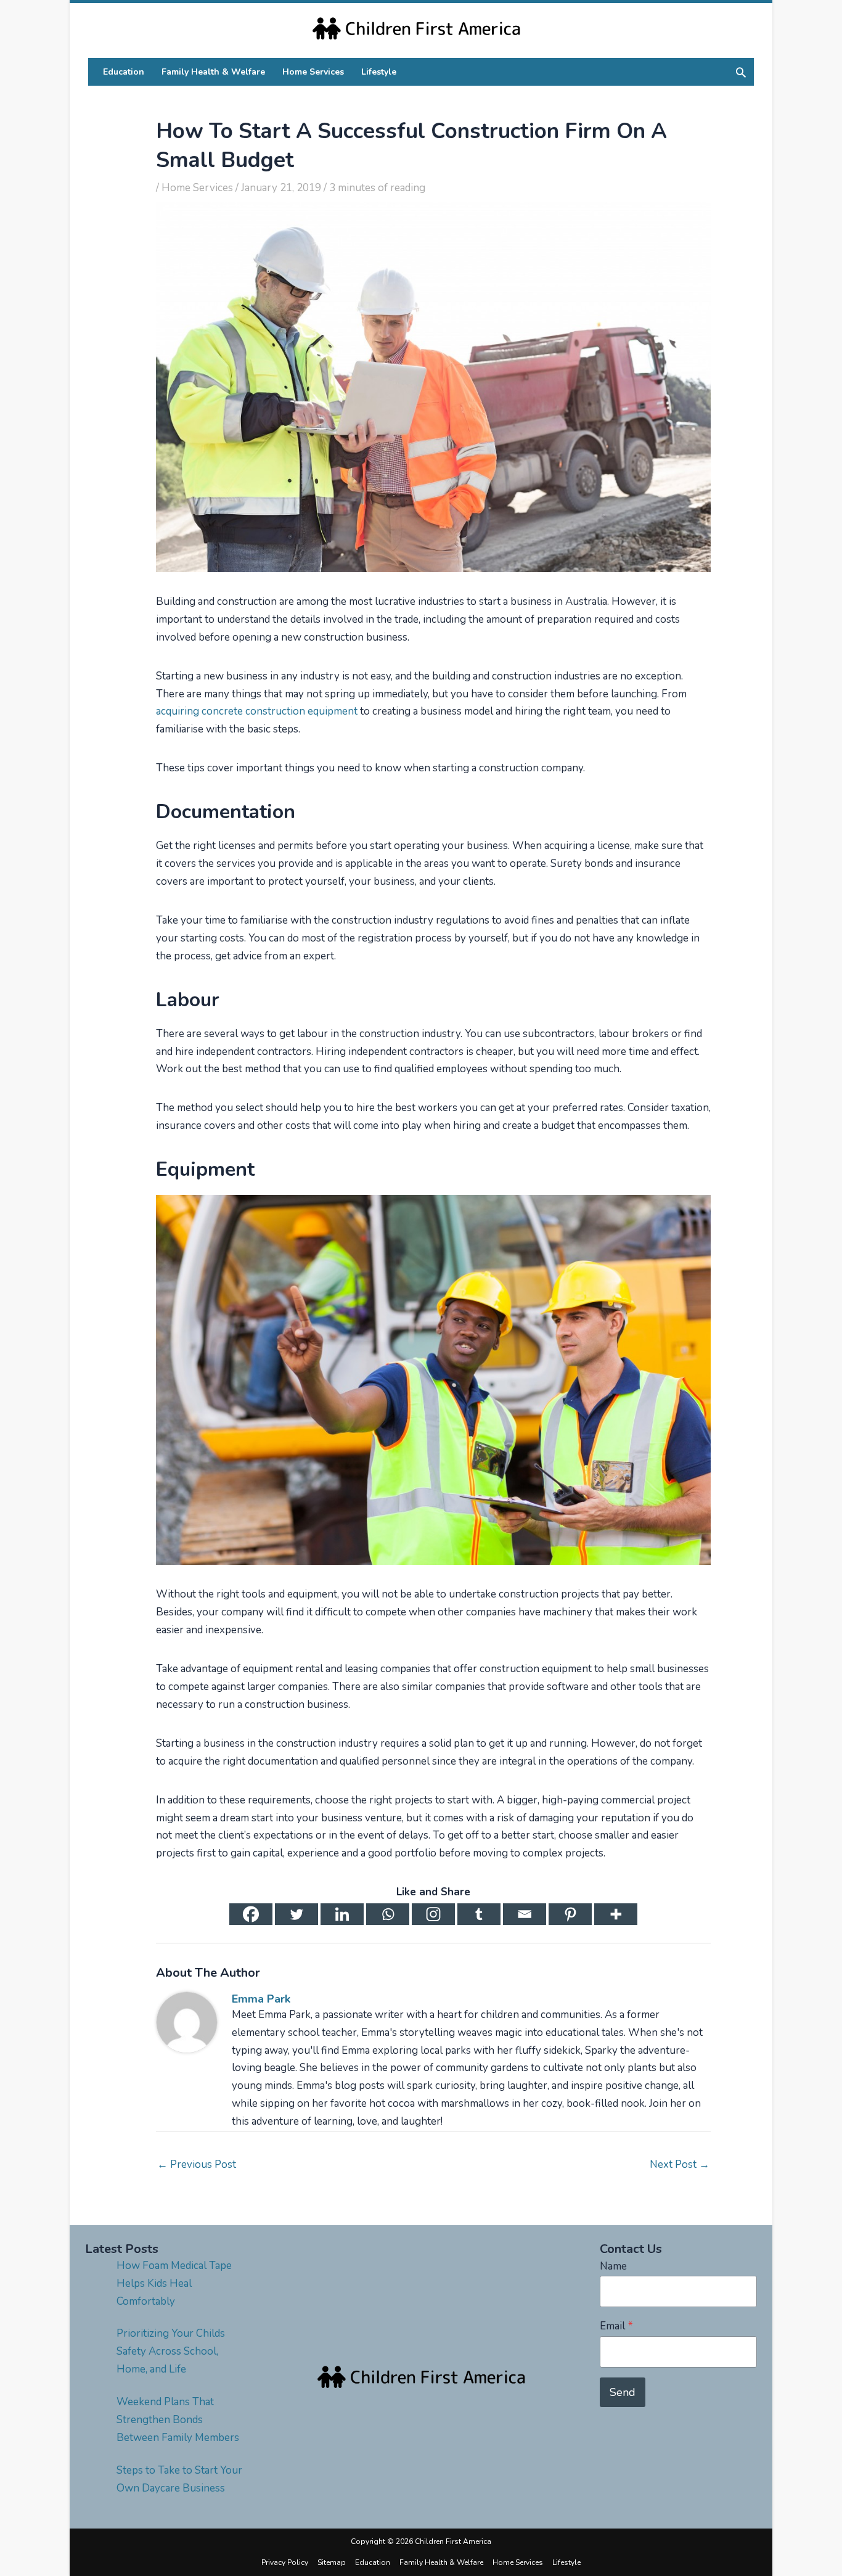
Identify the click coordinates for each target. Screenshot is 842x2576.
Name (613, 2266)
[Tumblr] (479, 1914)
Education (373, 2562)
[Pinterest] (570, 1914)
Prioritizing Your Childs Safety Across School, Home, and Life (171, 2351)
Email (616, 2326)
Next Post (680, 2164)
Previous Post (197, 2164)
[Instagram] (433, 1914)
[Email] (525, 1914)
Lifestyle (566, 2562)
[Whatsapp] (388, 1914)
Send (623, 2392)
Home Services (197, 188)
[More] (616, 1914)
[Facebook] (251, 1914)
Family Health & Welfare (441, 2562)
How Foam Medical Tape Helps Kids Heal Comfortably (174, 2283)
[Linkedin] (342, 1914)
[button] (741, 72)
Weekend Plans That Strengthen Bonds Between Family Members (178, 2420)
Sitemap (332, 2562)
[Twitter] (296, 1914)
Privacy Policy (285, 2562)
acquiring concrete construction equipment (257, 711)
